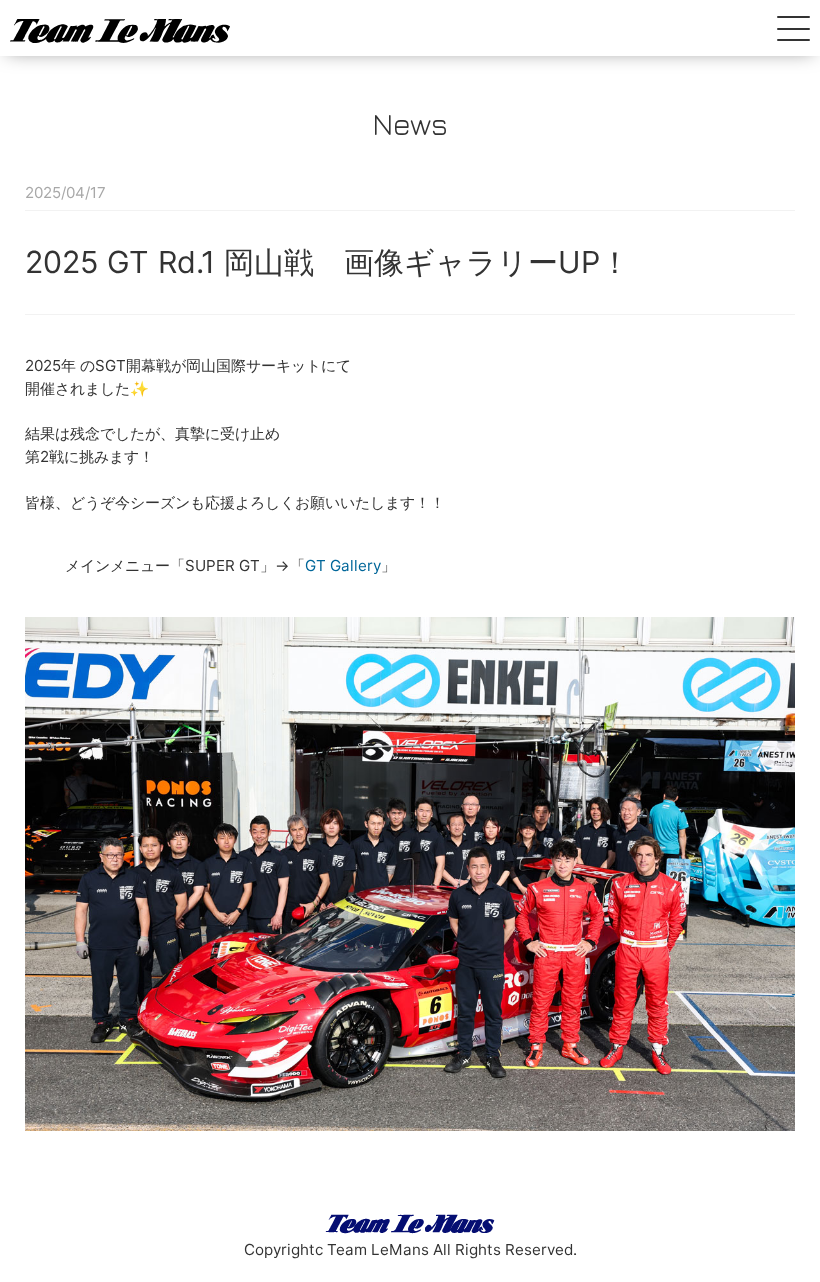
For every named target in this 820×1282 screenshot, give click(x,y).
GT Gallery (343, 565)
